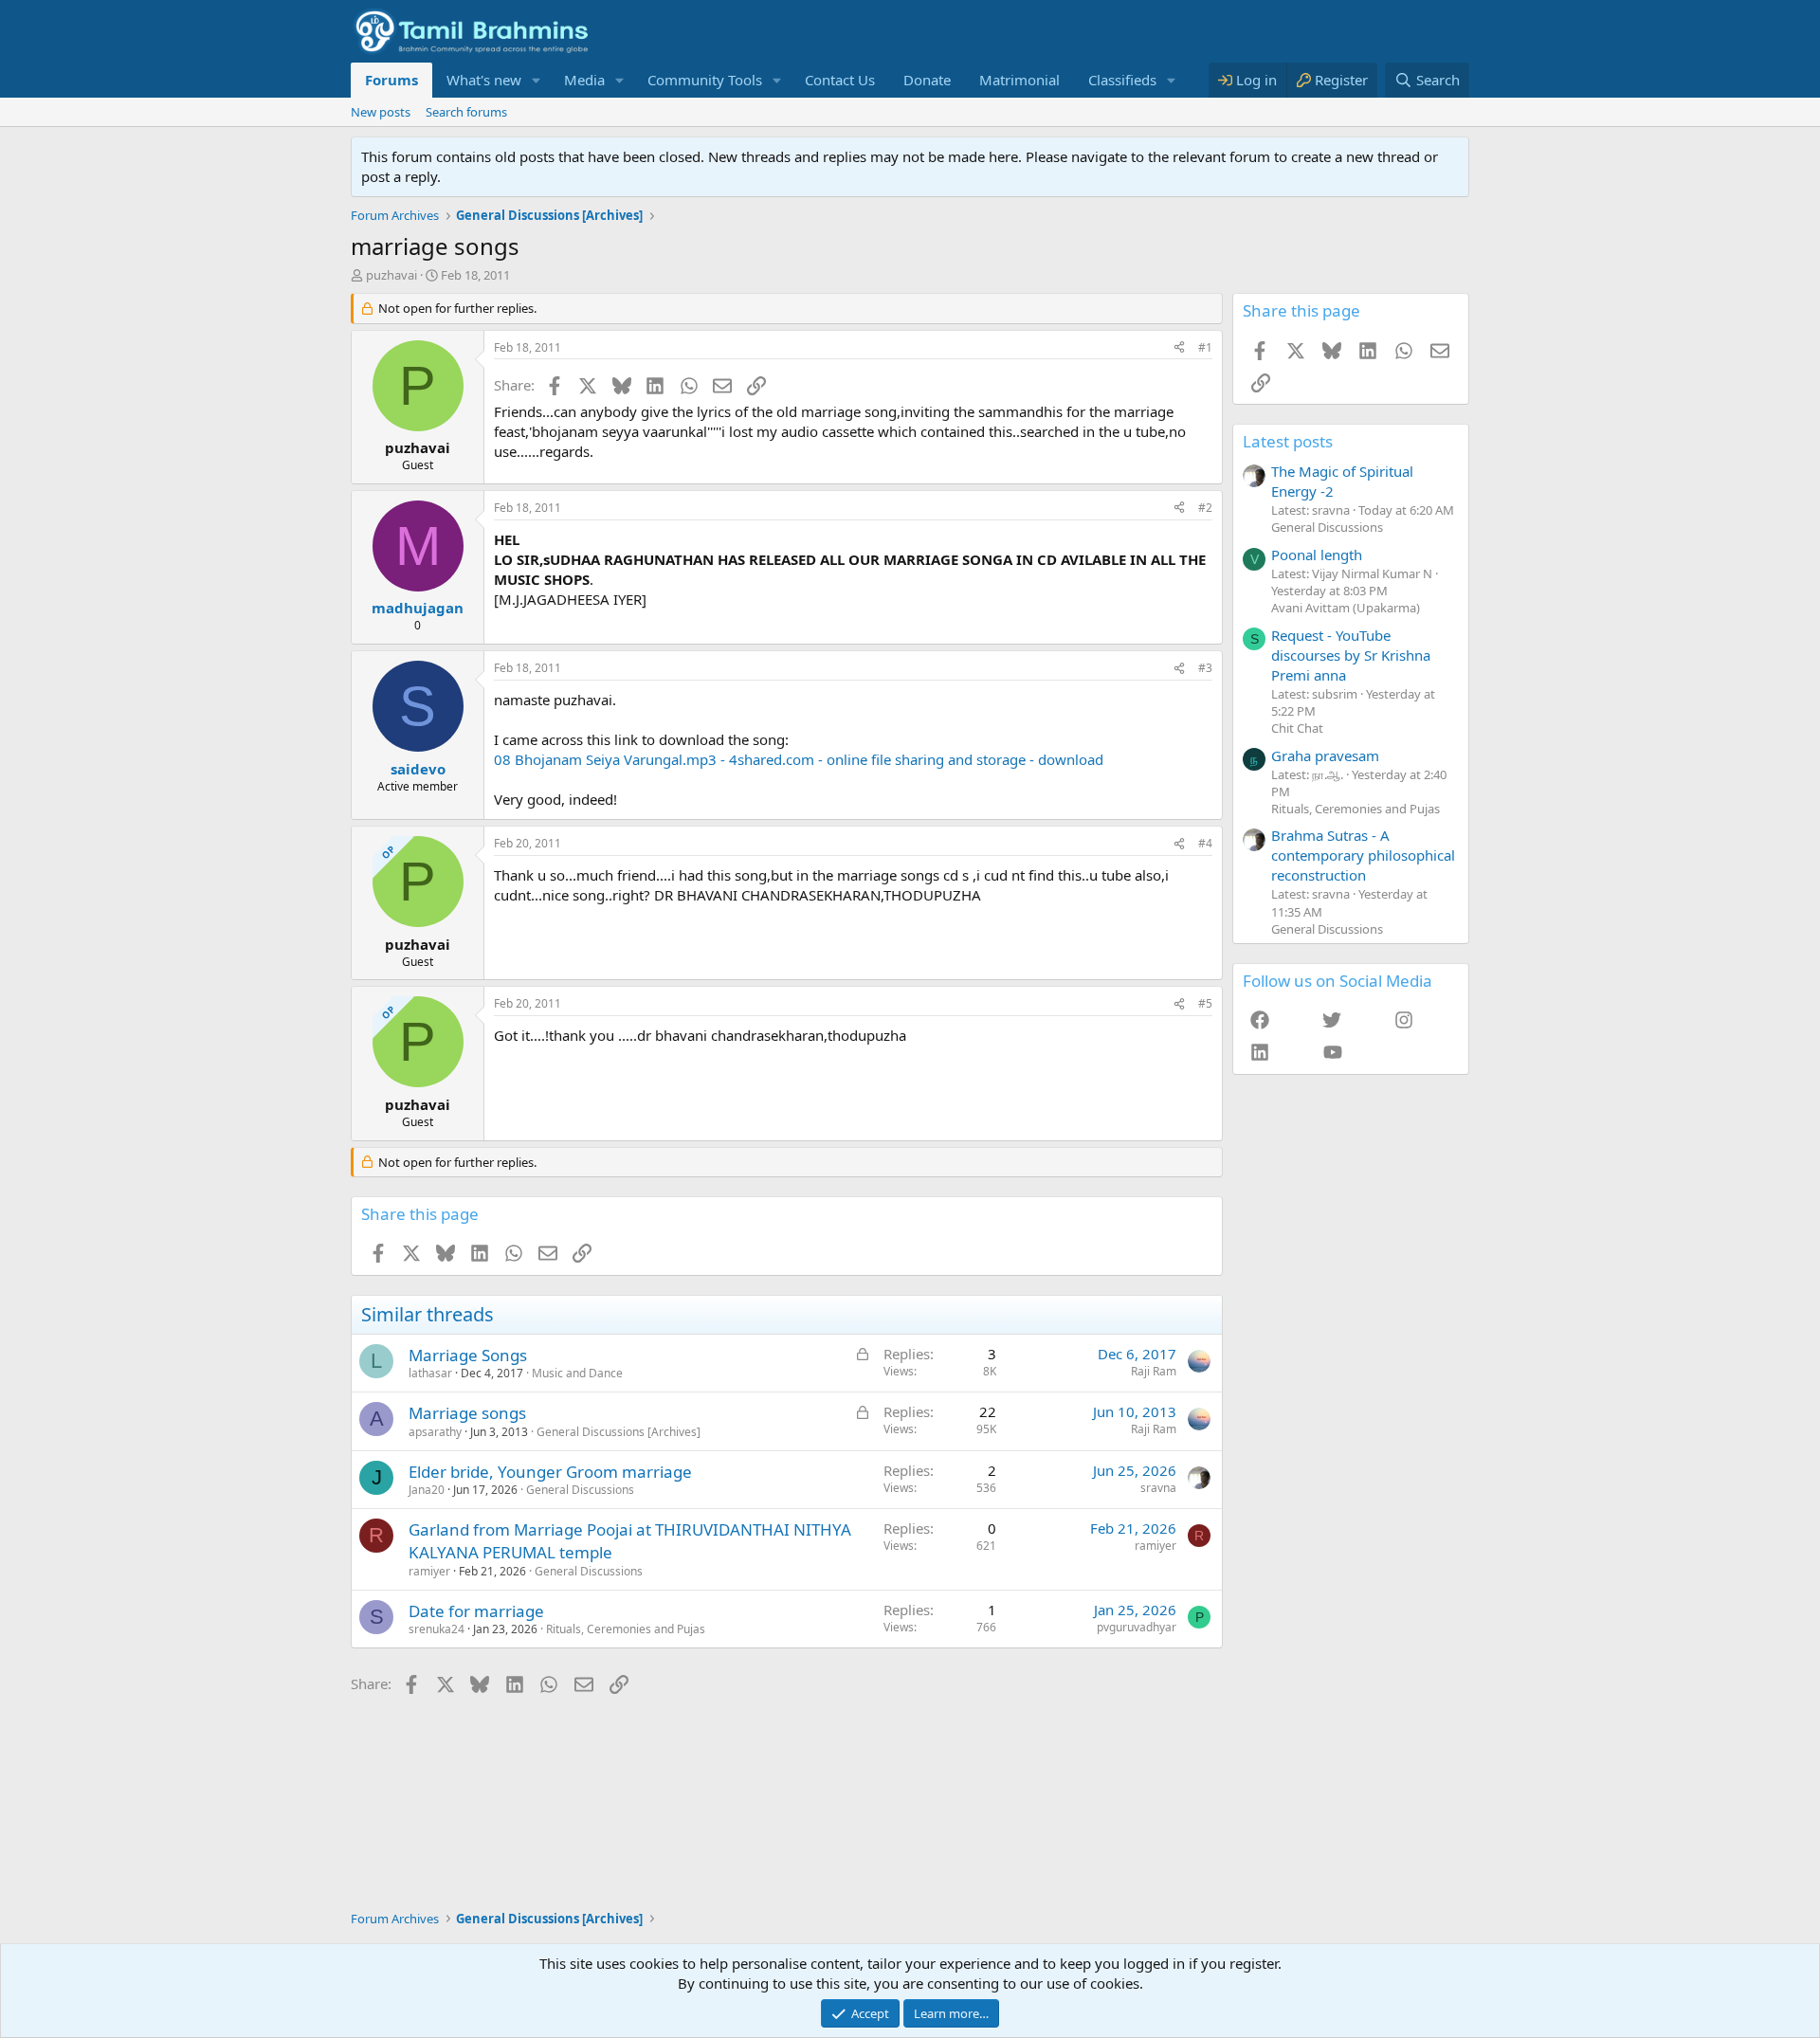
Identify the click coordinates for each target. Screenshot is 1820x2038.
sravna (1158, 1488)
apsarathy (435, 1432)
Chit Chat (1297, 728)
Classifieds (1122, 80)
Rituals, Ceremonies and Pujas (626, 1629)
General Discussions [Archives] (619, 1432)
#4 (1205, 843)
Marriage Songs (468, 1355)
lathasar (430, 1373)
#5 (1205, 1003)
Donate (927, 80)
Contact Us (840, 80)
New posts (381, 112)
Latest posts (1288, 441)
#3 (1205, 668)
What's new (484, 80)
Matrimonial (1019, 80)
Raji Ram (1154, 1371)
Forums (391, 80)
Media (584, 80)
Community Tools (705, 80)
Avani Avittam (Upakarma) (1346, 608)
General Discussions (580, 1490)
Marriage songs (467, 1413)
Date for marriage (476, 1611)
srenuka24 (437, 1629)
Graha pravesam (1325, 755)
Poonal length (1317, 555)
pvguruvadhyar (1137, 1627)
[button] (537, 80)
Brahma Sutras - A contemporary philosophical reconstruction (1363, 855)
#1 (1205, 347)
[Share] (1179, 348)
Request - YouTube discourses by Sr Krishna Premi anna (1351, 655)
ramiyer (429, 1571)
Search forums (466, 112)
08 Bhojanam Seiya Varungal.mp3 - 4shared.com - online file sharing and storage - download (799, 759)
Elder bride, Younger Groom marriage (550, 1472)
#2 (1205, 508)
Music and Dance (577, 1373)
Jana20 (427, 1490)
